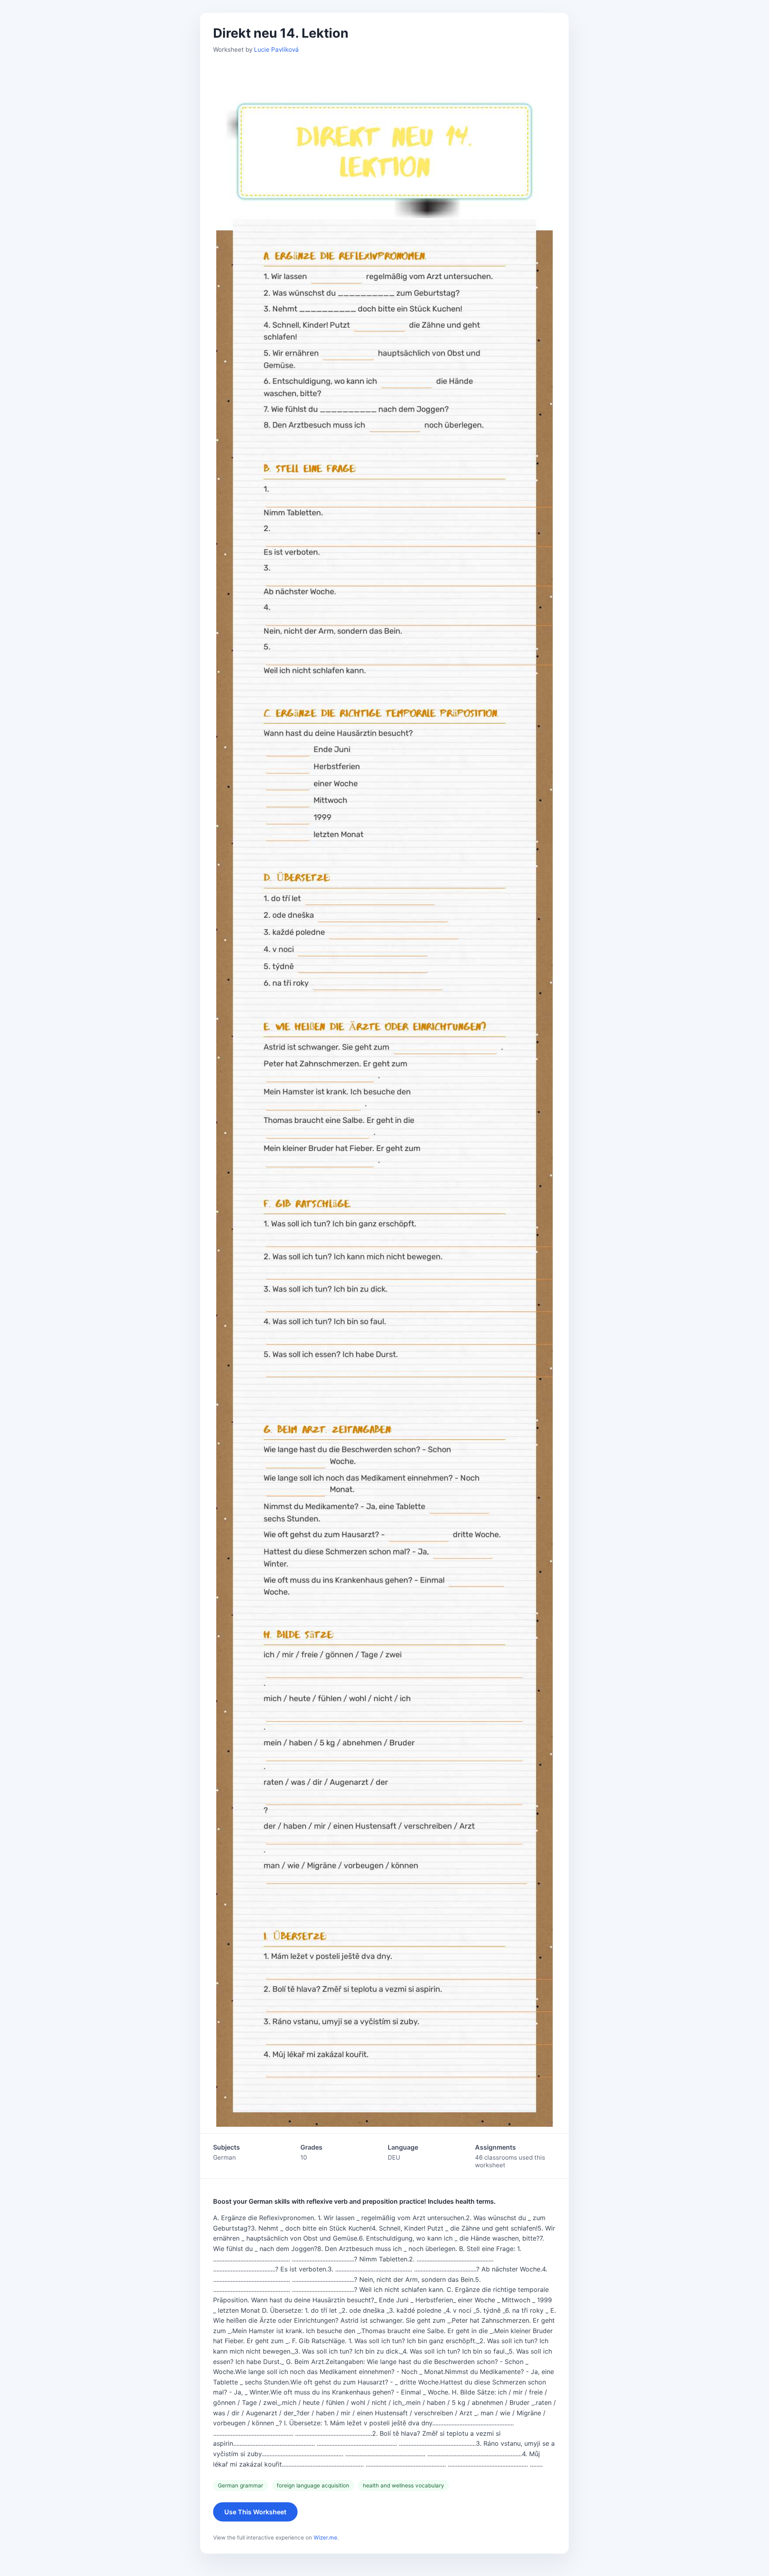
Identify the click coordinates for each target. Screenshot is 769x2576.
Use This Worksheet (255, 2512)
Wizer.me (325, 2538)
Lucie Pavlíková (276, 49)
